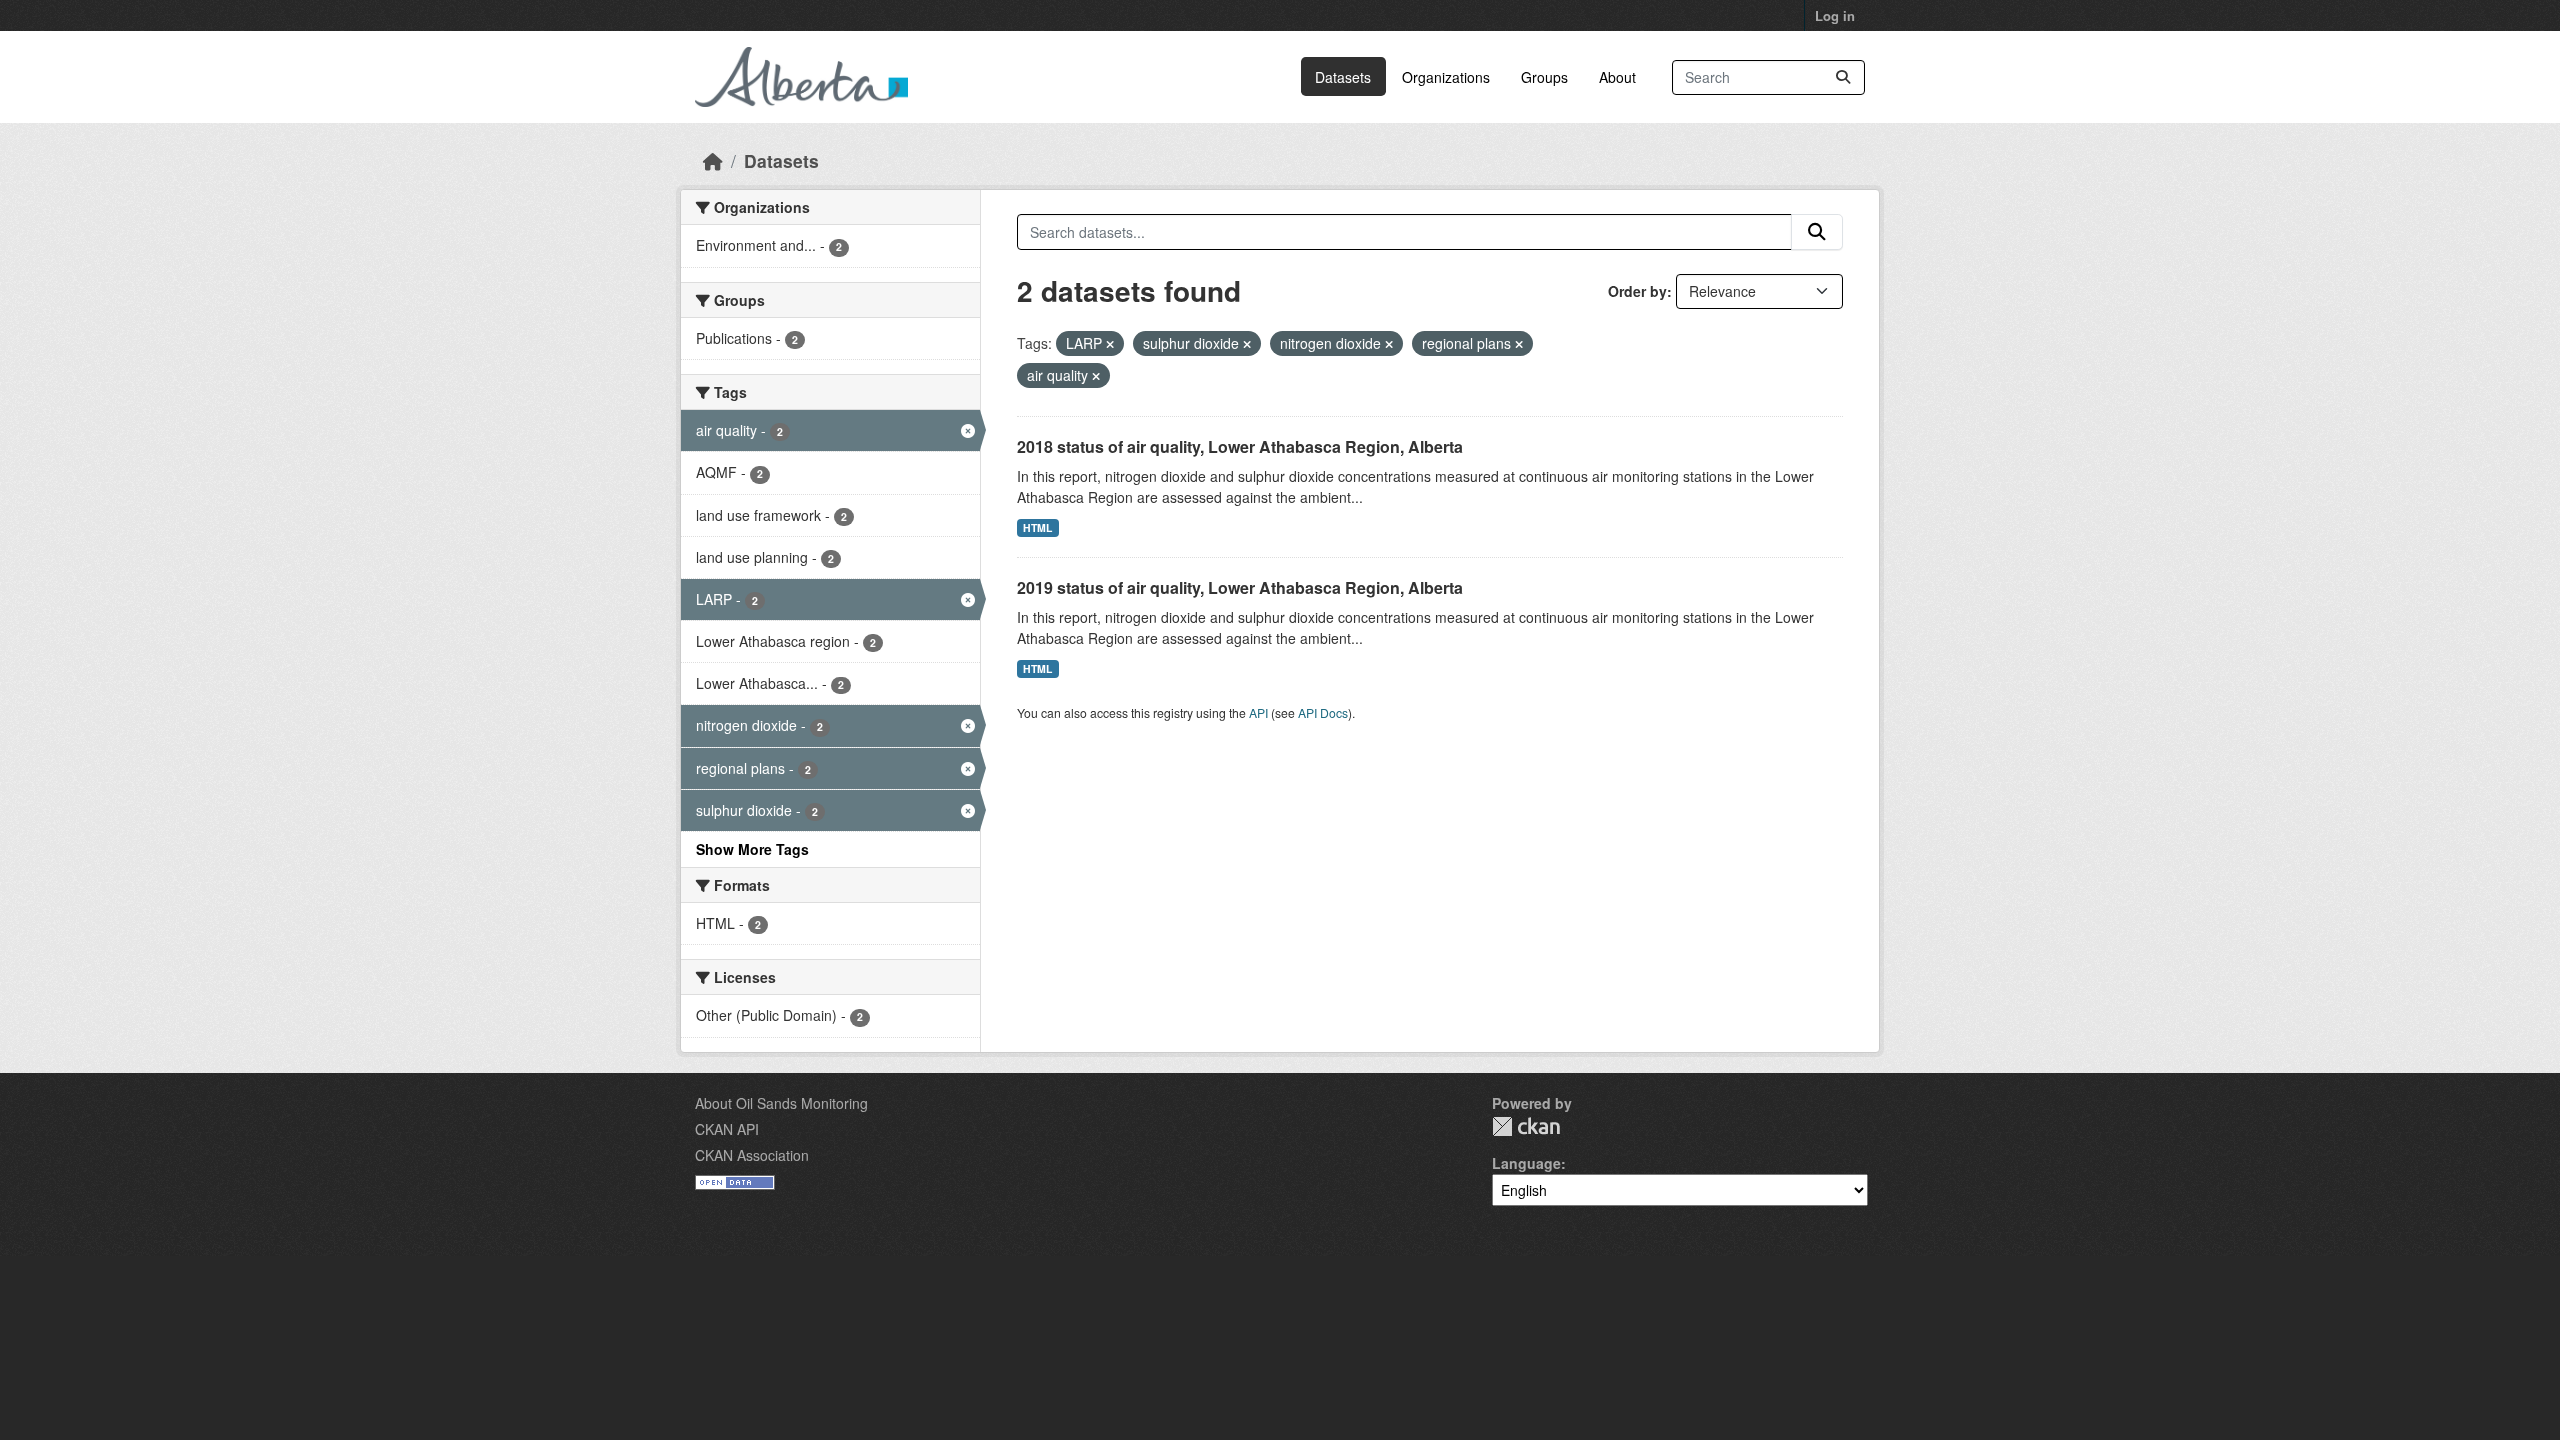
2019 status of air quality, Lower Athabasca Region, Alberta (1240, 587)
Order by (1637, 291)
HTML (1037, 527)
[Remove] (1110, 344)
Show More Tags (752, 849)
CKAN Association (752, 1155)
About (1617, 77)
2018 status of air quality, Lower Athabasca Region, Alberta (1240, 446)
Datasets (1343, 77)
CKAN (1526, 1126)
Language (1526, 1163)
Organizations (1446, 77)
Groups (1544, 77)
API (1258, 712)
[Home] (713, 160)
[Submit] (1843, 77)
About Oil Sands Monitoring (781, 1103)
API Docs (1323, 712)
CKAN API (727, 1129)
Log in (1835, 15)
